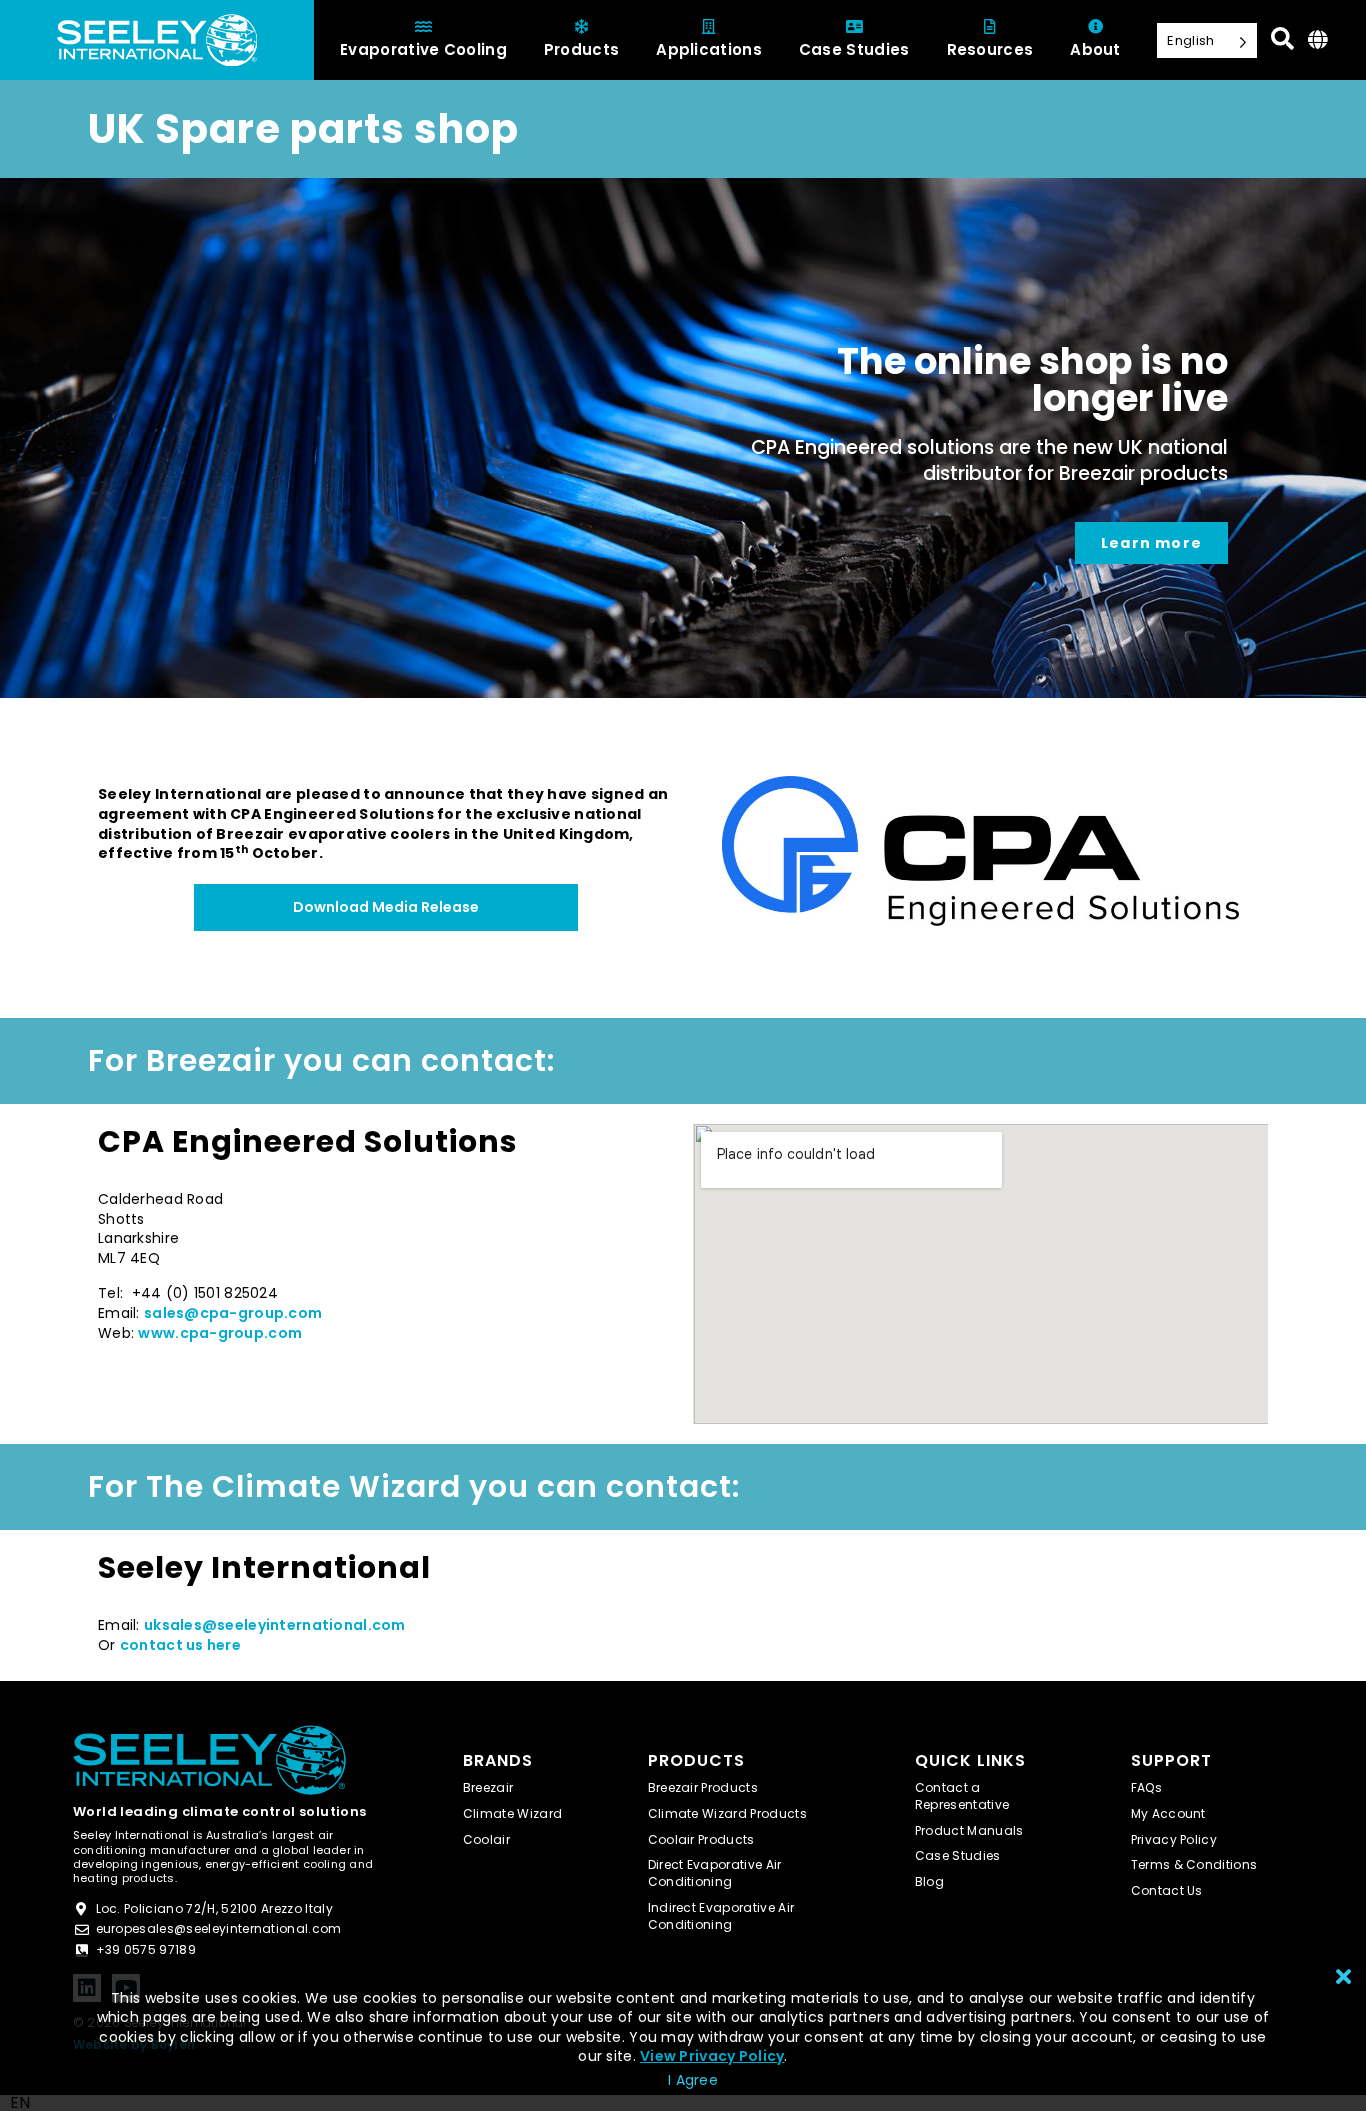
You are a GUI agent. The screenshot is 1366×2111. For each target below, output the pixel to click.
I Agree (693, 2080)
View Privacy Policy (712, 2056)
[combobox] (20, 2103)
